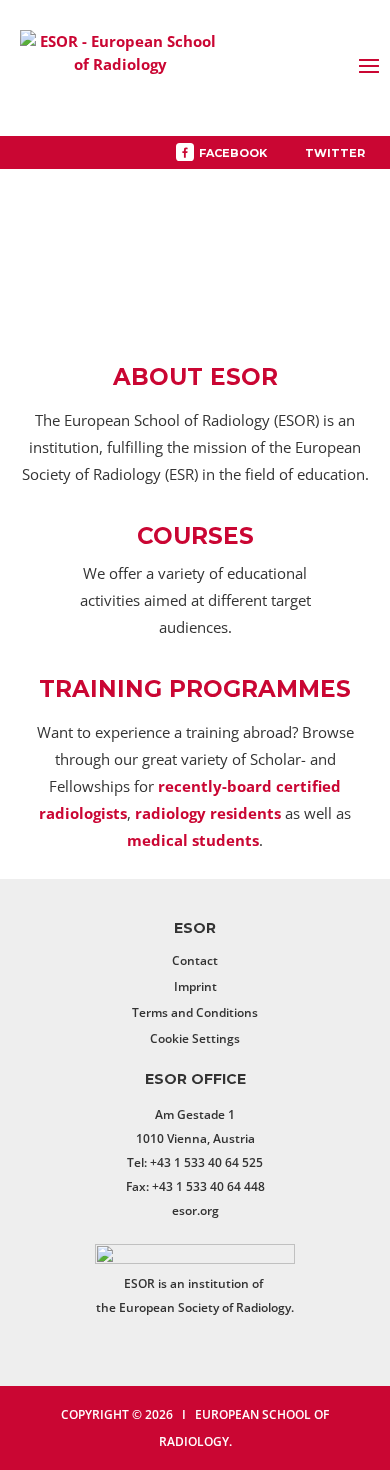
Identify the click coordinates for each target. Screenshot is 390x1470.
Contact (195, 960)
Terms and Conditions (195, 1012)
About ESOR (195, 377)
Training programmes (195, 689)
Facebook (233, 153)
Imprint (195, 986)
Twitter (335, 153)
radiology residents (208, 813)
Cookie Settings (195, 1038)
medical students (193, 840)
